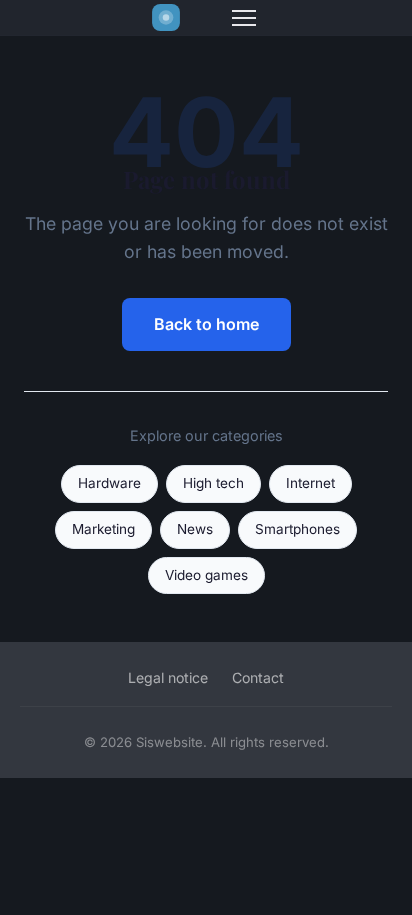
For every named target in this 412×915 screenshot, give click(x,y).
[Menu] (244, 18)
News (195, 529)
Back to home (206, 324)
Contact (258, 677)
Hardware (109, 483)
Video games (206, 575)
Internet (310, 483)
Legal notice (168, 677)
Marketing (103, 529)
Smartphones (297, 529)
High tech (213, 483)
